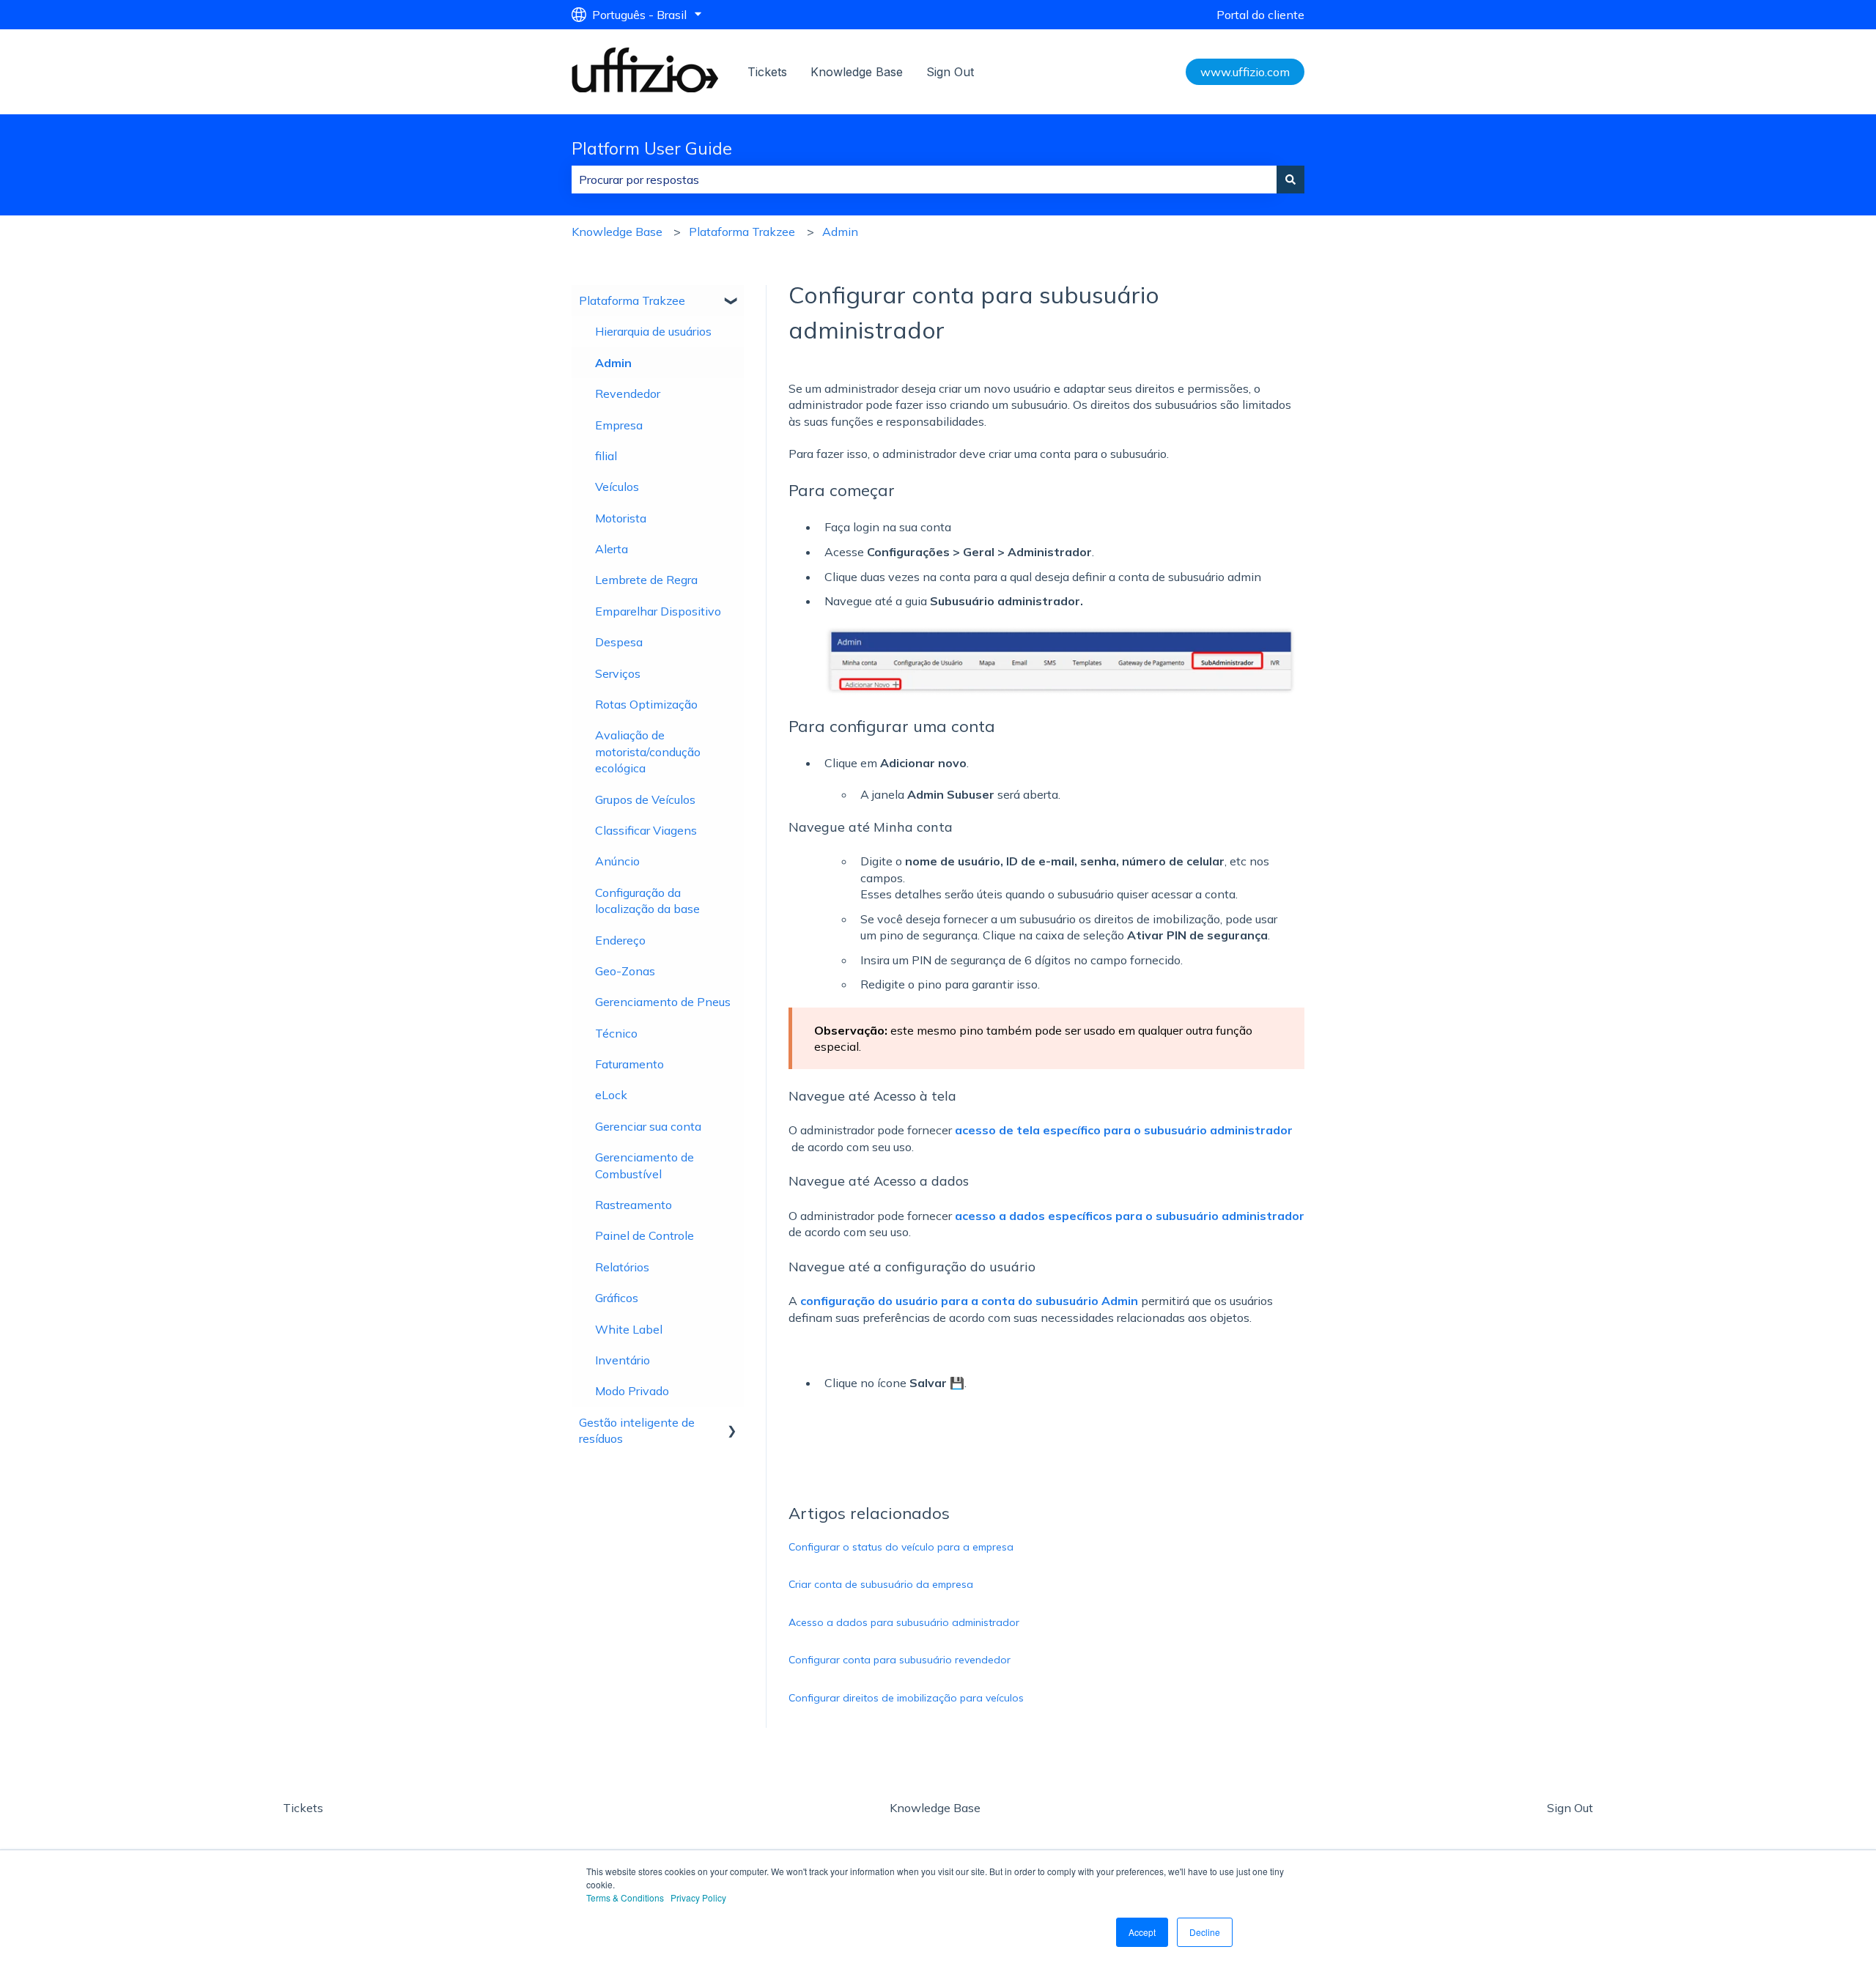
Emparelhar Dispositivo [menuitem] (658, 611)
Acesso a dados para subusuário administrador (904, 1622)
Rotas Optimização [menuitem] (646, 704)
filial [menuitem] (606, 456)
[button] (732, 302)
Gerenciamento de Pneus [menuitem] (663, 1002)
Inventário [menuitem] (623, 1360)
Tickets (767, 72)
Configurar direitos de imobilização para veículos (906, 1698)
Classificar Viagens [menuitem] (646, 830)
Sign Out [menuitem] (1570, 1808)
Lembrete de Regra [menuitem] (646, 580)
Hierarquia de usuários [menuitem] (653, 331)
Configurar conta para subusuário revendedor (900, 1660)
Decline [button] (1205, 1932)
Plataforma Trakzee (742, 232)
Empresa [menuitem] (619, 425)
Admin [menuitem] (613, 363)
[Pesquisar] (1290, 180)
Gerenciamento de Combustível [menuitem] (645, 1165)
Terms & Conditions (625, 1897)
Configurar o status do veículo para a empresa (901, 1547)
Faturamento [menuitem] (629, 1064)
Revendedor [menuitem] (628, 393)
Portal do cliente (1260, 15)
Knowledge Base (857, 72)
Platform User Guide (652, 148)
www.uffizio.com (1245, 72)
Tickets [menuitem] (303, 1808)
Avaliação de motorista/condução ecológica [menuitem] (648, 751)
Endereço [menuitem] (620, 940)
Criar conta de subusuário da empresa (881, 1584)
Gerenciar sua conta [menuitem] (648, 1126)
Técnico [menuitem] (616, 1033)
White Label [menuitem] (629, 1329)
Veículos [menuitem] (617, 487)
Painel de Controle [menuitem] (645, 1235)
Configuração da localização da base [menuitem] (647, 901)
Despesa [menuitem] (619, 642)
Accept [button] (1142, 1932)
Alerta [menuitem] (612, 549)
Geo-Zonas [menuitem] (625, 971)
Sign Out (950, 72)
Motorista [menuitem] (621, 518)
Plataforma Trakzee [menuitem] (632, 300)
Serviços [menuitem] (618, 673)
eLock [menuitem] (611, 1095)
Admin (840, 232)
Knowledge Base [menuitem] (935, 1808)
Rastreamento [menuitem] (634, 1205)
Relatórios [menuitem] (622, 1267)
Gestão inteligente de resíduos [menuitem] (637, 1430)
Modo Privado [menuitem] (632, 1391)
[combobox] (924, 180)
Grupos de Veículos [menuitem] (645, 799)
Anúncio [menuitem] (617, 861)
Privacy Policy (698, 1897)
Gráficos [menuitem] (617, 1298)
